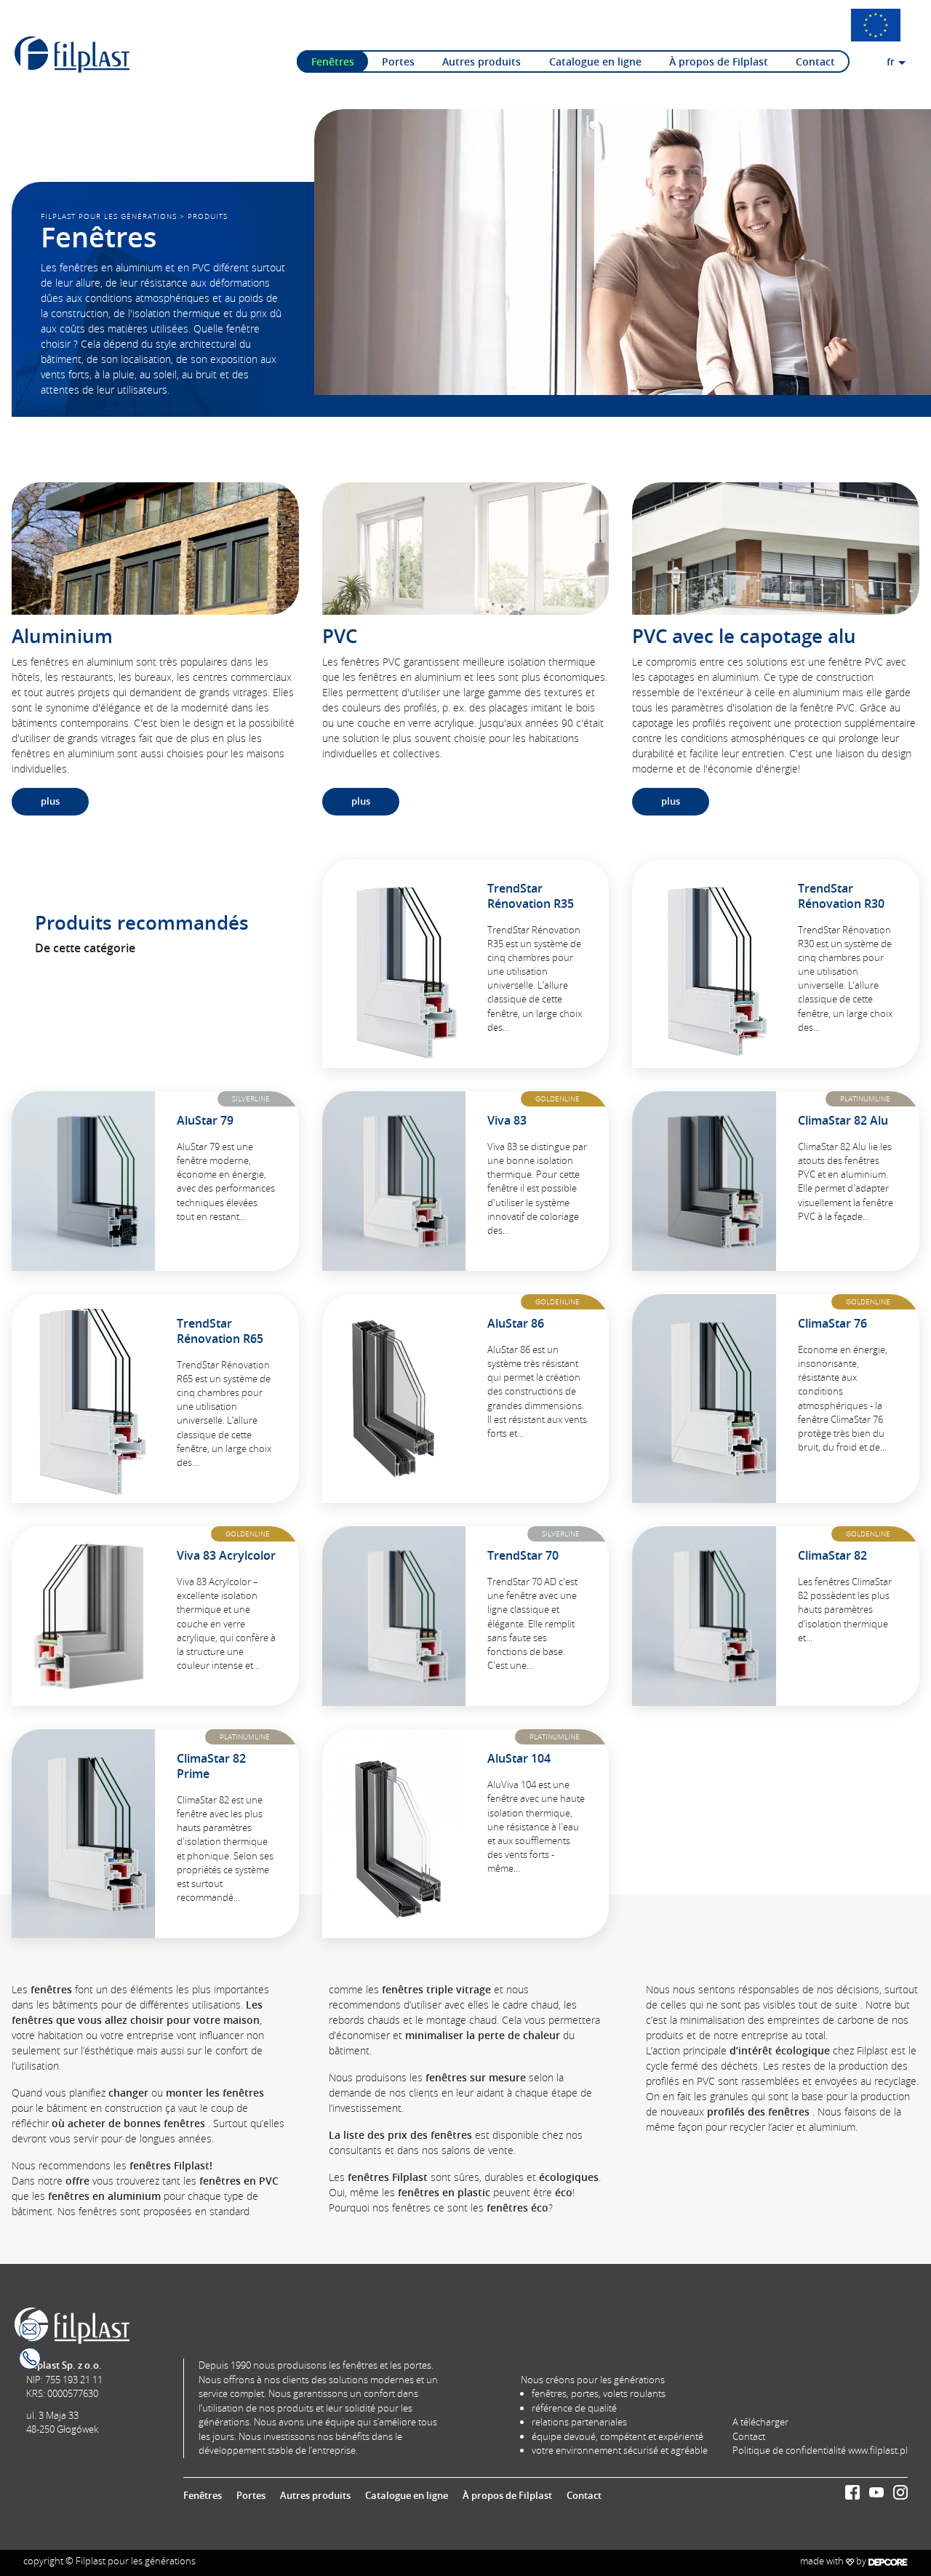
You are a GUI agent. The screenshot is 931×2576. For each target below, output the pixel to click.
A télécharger (760, 2422)
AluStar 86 (516, 1323)
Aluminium (62, 636)
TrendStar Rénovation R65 (220, 1331)
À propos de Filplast (719, 61)
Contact (815, 61)
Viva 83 (507, 1120)
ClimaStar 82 (832, 1555)
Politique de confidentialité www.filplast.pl (820, 2450)
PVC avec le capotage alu (744, 636)
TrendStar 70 (523, 1555)
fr (891, 61)
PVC (340, 636)
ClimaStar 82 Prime (211, 1766)
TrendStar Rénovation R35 (531, 896)
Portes (398, 61)
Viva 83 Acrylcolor (226, 1555)
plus (50, 801)
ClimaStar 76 (832, 1323)
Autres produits (482, 61)
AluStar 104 (519, 1758)
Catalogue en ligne (595, 61)
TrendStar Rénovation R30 (841, 896)
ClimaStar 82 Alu (843, 1120)
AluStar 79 (205, 1120)
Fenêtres (333, 61)
